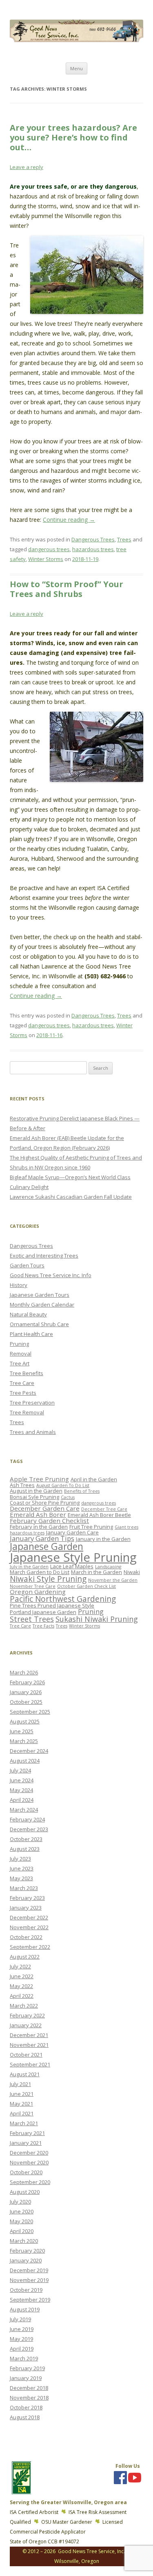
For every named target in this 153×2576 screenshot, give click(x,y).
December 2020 (29, 2153)
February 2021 (27, 2133)
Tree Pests (23, 1393)
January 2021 (26, 2143)
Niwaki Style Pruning (48, 1579)
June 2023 (22, 1868)
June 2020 (22, 2211)
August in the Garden (36, 1491)
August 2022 (25, 1957)
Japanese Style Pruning (73, 1557)
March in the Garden (96, 1572)
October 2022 (26, 1937)
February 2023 (27, 1898)
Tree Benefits (27, 1373)
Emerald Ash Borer (38, 1514)
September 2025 (30, 1712)
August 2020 (25, 2192)
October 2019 (26, 2290)
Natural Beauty (28, 1314)
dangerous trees (49, 549)
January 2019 (26, 2378)
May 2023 (21, 1878)
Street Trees (32, 1619)
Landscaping (108, 1567)
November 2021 (29, 2045)
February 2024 (27, 1819)
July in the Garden (29, 1567)
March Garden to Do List (40, 1572)
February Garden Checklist (49, 1521)
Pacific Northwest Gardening (63, 1599)
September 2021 (30, 2064)
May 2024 (21, 1790)
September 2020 (30, 2182)
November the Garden (113, 1580)
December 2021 (29, 2035)
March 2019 (24, 2358)
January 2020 (26, 2260)
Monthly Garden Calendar (42, 1305)
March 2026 (24, 1672)
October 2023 (26, 1839)
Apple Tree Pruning (39, 1479)
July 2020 (20, 2202)
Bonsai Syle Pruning (34, 1497)
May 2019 (21, 2339)
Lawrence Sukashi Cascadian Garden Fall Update (71, 1197)
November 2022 (29, 1927)
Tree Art (20, 1363)
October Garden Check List (86, 1586)
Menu (76, 68)
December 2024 (29, 1751)
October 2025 (26, 1702)
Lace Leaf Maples (72, 1566)
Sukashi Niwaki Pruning (97, 1619)
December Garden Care (45, 1508)
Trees (124, 539)
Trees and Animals (33, 1432)
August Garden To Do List (63, 1485)
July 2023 (20, 1859)
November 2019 (29, 2280)
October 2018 (26, 2407)
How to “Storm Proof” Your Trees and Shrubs (67, 589)
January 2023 (26, 1908)
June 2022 (22, 1976)
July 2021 (20, 2084)
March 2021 (24, 2123)
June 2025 (22, 1731)
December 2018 (29, 2388)
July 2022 (20, 1966)
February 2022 (27, 2015)
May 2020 (21, 2221)
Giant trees (126, 1527)
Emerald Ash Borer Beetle (99, 1515)
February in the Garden (39, 1527)
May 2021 (21, 2104)
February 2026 (27, 1682)
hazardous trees (93, 549)
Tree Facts (43, 1626)
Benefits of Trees (82, 1491)
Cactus (68, 1497)
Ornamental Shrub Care (39, 1324)
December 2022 (29, 1917)
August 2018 (25, 2417)
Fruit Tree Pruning (91, 1527)
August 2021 (25, 2074)
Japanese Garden (47, 1546)
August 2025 (25, 1721)
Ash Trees (22, 1485)
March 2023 (24, 1888)
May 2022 (21, 1986)
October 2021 (26, 2055)
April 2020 (22, 2231)
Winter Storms (46, 559)
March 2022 (24, 2006)
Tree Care (22, 1383)
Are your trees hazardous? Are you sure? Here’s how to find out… (73, 137)
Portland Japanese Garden (43, 1612)
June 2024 (22, 1780)
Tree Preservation (32, 1403)
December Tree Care (104, 1509)
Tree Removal (27, 1412)
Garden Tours (27, 1265)
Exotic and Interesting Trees (44, 1256)
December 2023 (29, 1829)
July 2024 (20, 1770)
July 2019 (20, 2319)
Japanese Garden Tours (40, 1295)
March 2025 (24, 1741)
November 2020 (29, 2162)
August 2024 (25, 1761)
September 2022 (30, 1947)
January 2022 (26, 2025)
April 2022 (22, 1996)
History (19, 1285)
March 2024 (24, 1810)
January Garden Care (72, 1532)
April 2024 (22, 1800)
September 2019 (30, 2300)
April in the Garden (94, 1479)
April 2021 (22, 2113)
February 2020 (27, 2251)
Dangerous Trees (93, 539)
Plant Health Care (31, 1334)
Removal (21, 1354)
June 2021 (22, 2094)
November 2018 (29, 2398)
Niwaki (132, 1572)
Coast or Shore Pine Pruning (45, 1503)
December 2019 (29, 2270)
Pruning (19, 1344)
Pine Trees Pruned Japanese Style (52, 1605)
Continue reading (69, 520)
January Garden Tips (42, 1538)
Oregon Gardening (38, 1592)
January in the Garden (103, 1539)
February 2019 (27, 2368)
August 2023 (25, 1849)
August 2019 (25, 2309)
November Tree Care (33, 1586)
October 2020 (26, 2172)
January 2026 (26, 1692)
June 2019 (22, 2329)
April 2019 (22, 2349)
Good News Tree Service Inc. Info (51, 1275)
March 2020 (24, 2241)
